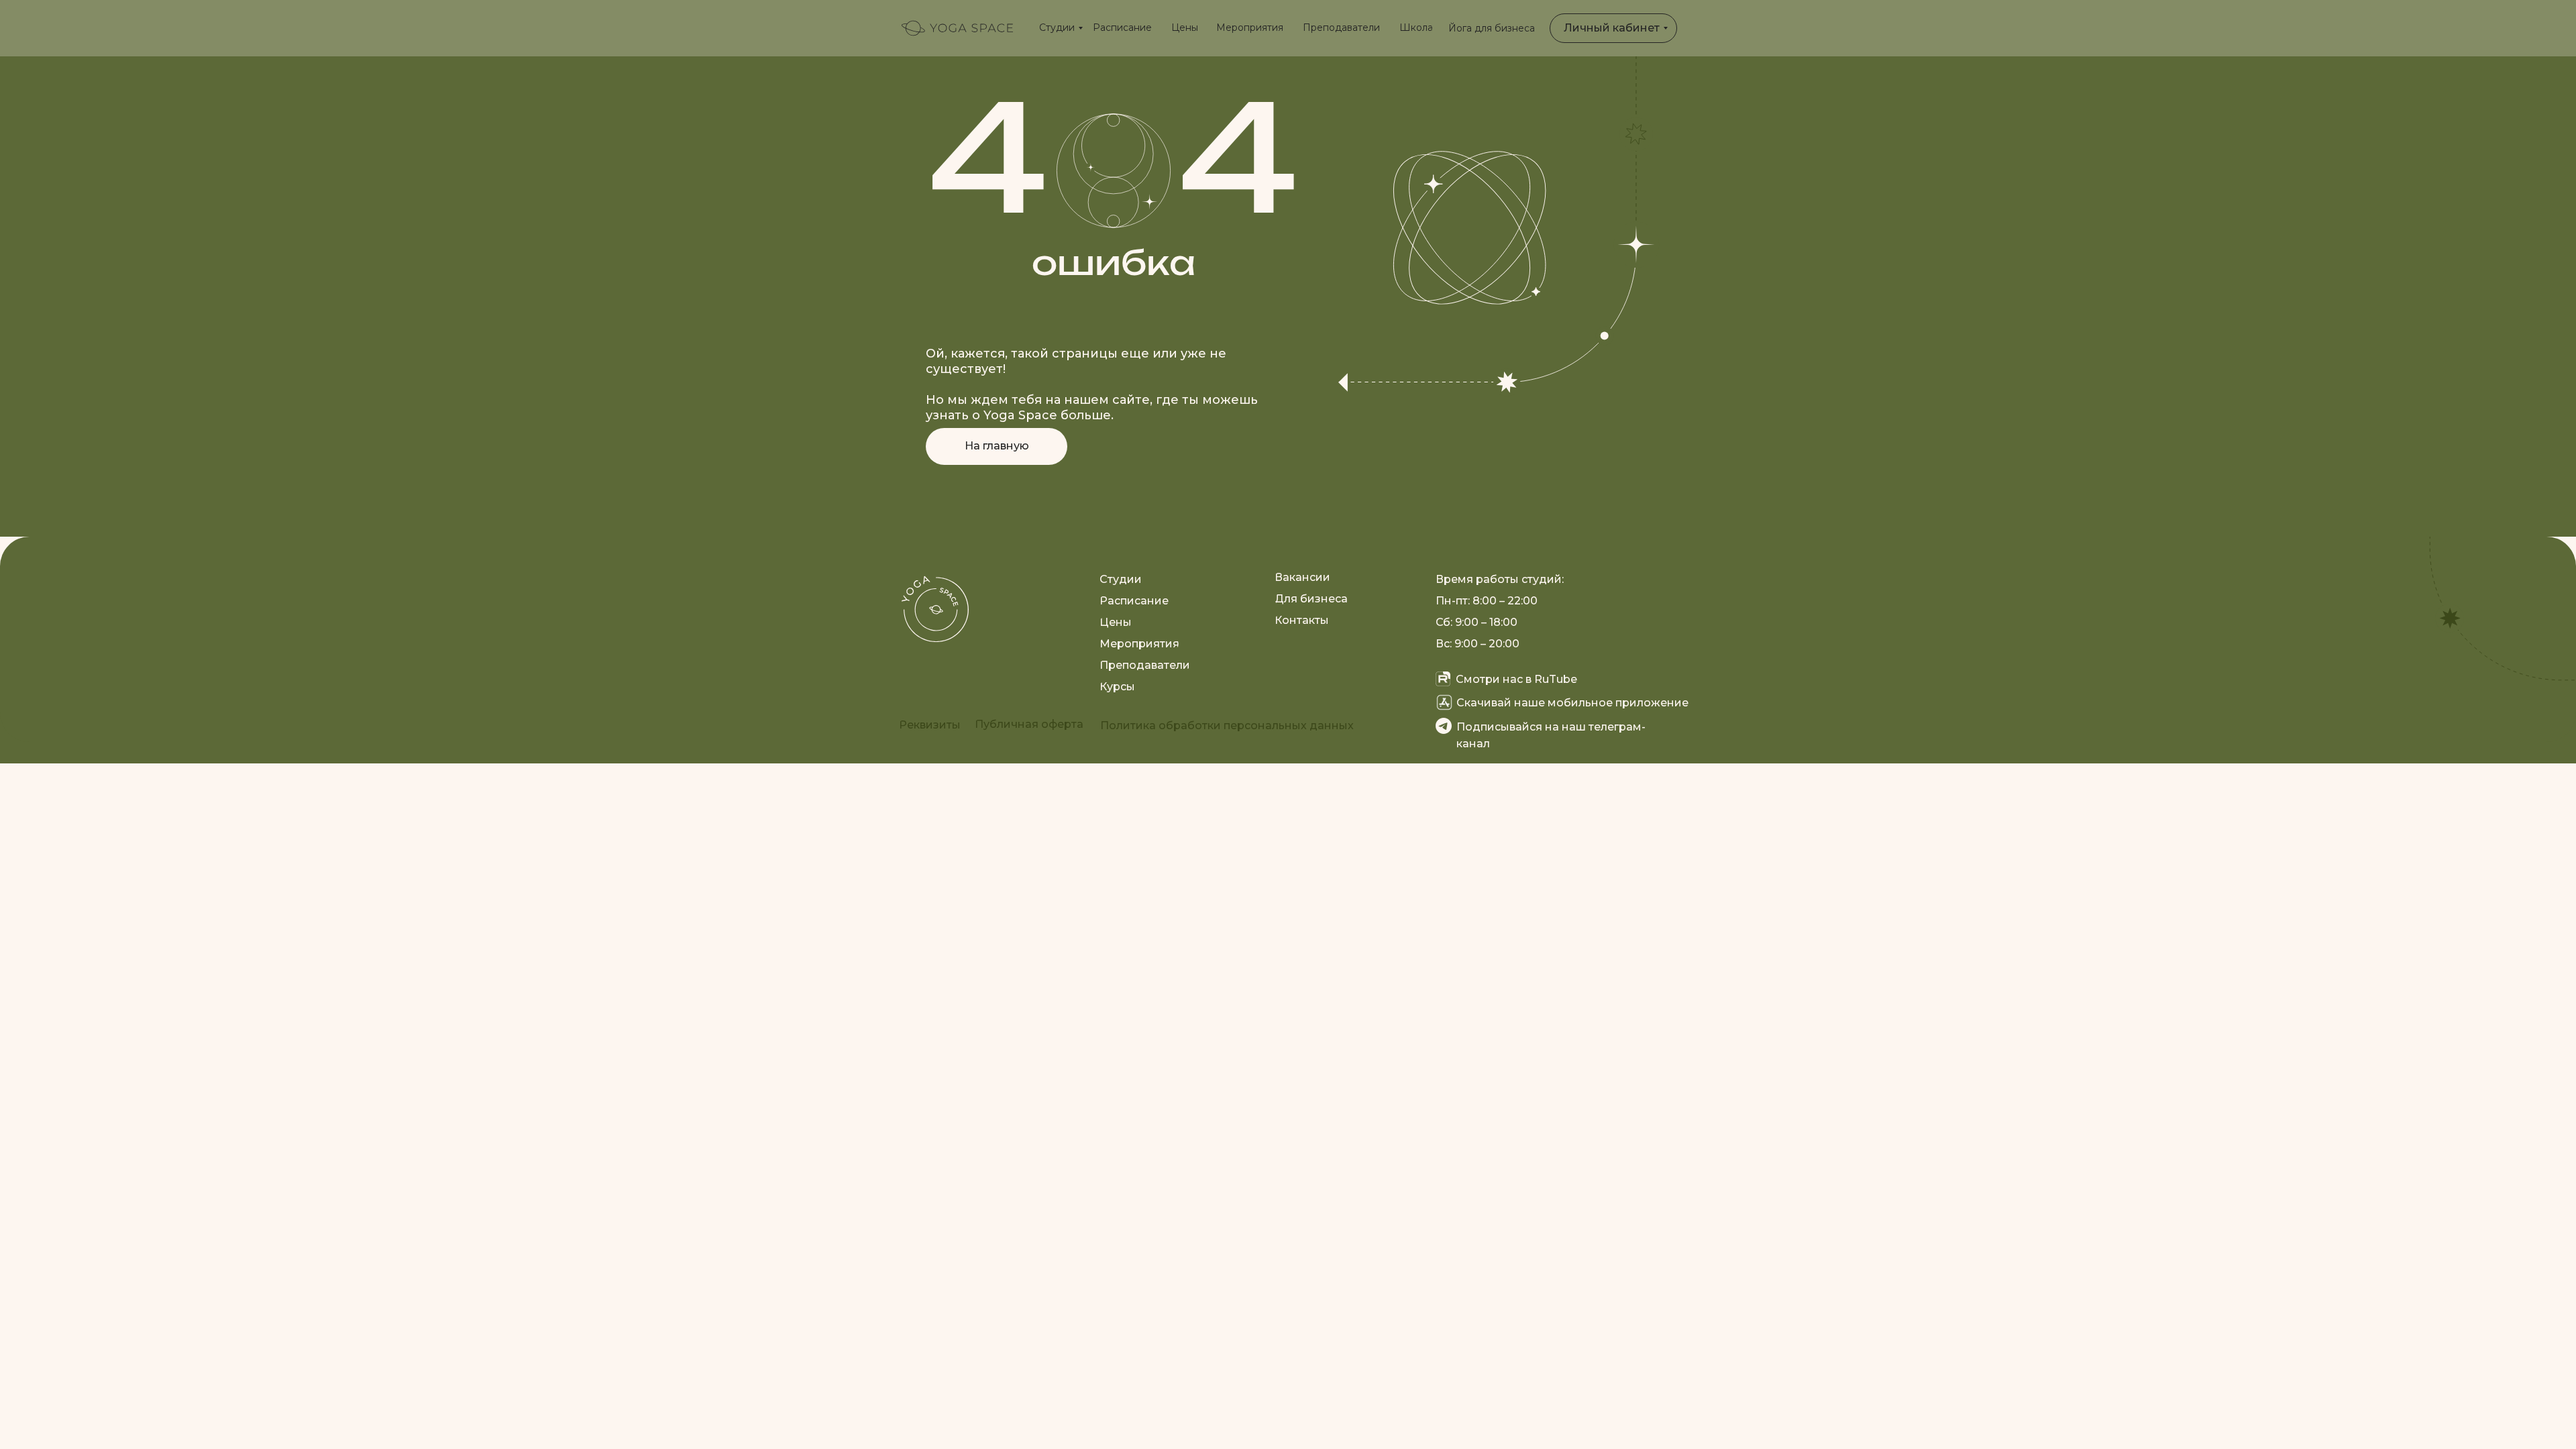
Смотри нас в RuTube (1516, 679)
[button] (930, 725)
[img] (957, 28)
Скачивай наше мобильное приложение (1572, 703)
